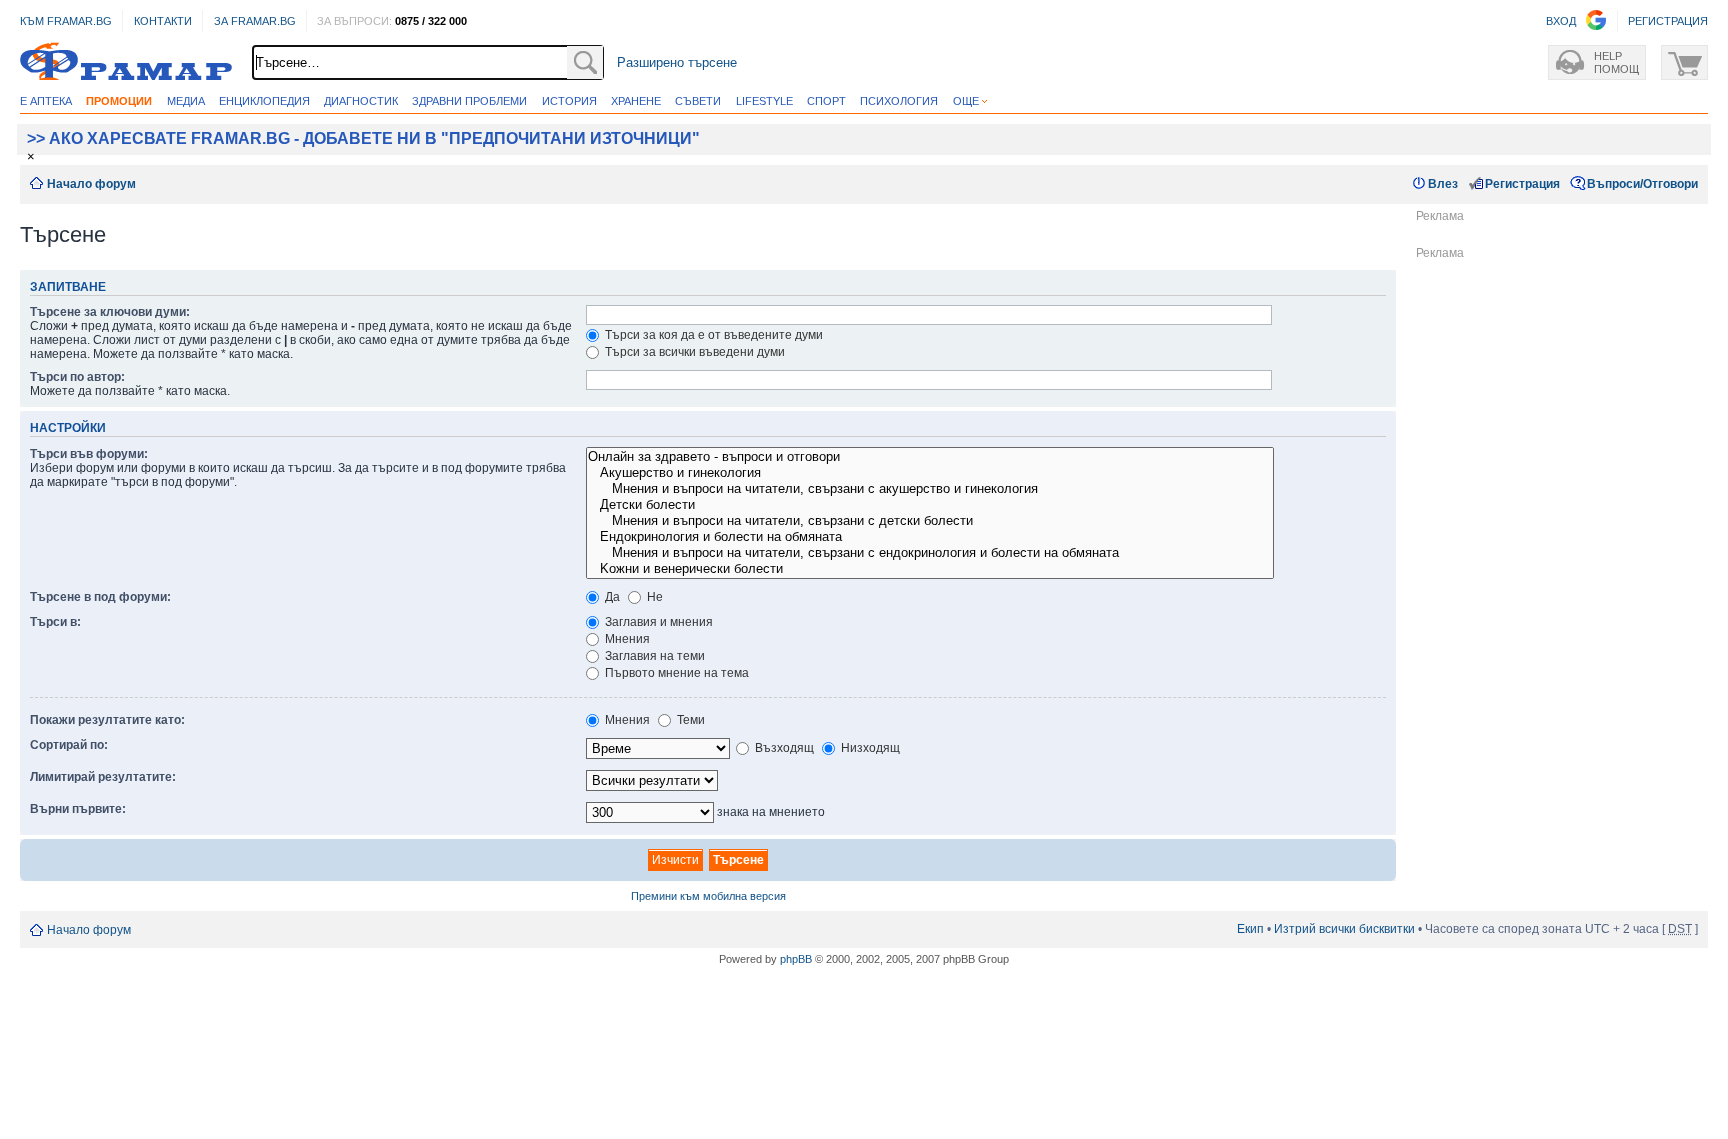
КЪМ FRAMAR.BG (66, 21)
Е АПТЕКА (46, 101)
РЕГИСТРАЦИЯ (1668, 21)
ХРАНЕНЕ (636, 101)
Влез (1443, 184)
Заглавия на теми (653, 656)
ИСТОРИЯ (569, 101)
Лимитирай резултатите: (103, 777)
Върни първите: (78, 809)
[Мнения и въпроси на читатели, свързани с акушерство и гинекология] (930, 489)
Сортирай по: (69, 745)
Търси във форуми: (89, 454)
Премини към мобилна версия (708, 896)
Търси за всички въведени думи (693, 352)
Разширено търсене (677, 62)
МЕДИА (186, 101)
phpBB (796, 959)
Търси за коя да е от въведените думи (712, 335)
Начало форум (91, 184)
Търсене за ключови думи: (110, 312)
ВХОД (1561, 21)
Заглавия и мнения (657, 622)
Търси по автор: (77, 377)
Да (611, 597)
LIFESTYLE (764, 101)
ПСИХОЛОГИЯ (899, 101)
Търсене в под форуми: (100, 597)
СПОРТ (826, 101)
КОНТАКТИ (163, 21)
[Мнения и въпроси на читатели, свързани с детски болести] (930, 521)
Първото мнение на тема (675, 673)
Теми (689, 720)
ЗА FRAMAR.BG (255, 21)
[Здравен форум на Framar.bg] (126, 62)
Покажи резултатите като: (107, 720)
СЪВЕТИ (698, 101)
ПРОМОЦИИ (119, 101)
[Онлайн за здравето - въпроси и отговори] (930, 457)
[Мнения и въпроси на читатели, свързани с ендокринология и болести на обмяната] (930, 553)
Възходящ (783, 748)
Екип (1250, 929)
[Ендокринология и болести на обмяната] (930, 537)
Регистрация (1522, 184)
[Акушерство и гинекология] (930, 473)
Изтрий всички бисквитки (1344, 929)
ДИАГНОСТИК (361, 101)
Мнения (626, 639)
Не (653, 597)
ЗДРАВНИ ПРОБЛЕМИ (469, 101)
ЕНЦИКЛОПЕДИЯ (264, 101)
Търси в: (55, 622)
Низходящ (869, 748)
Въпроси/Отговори (1642, 184)
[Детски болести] (930, 505)
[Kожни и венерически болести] (930, 569)
